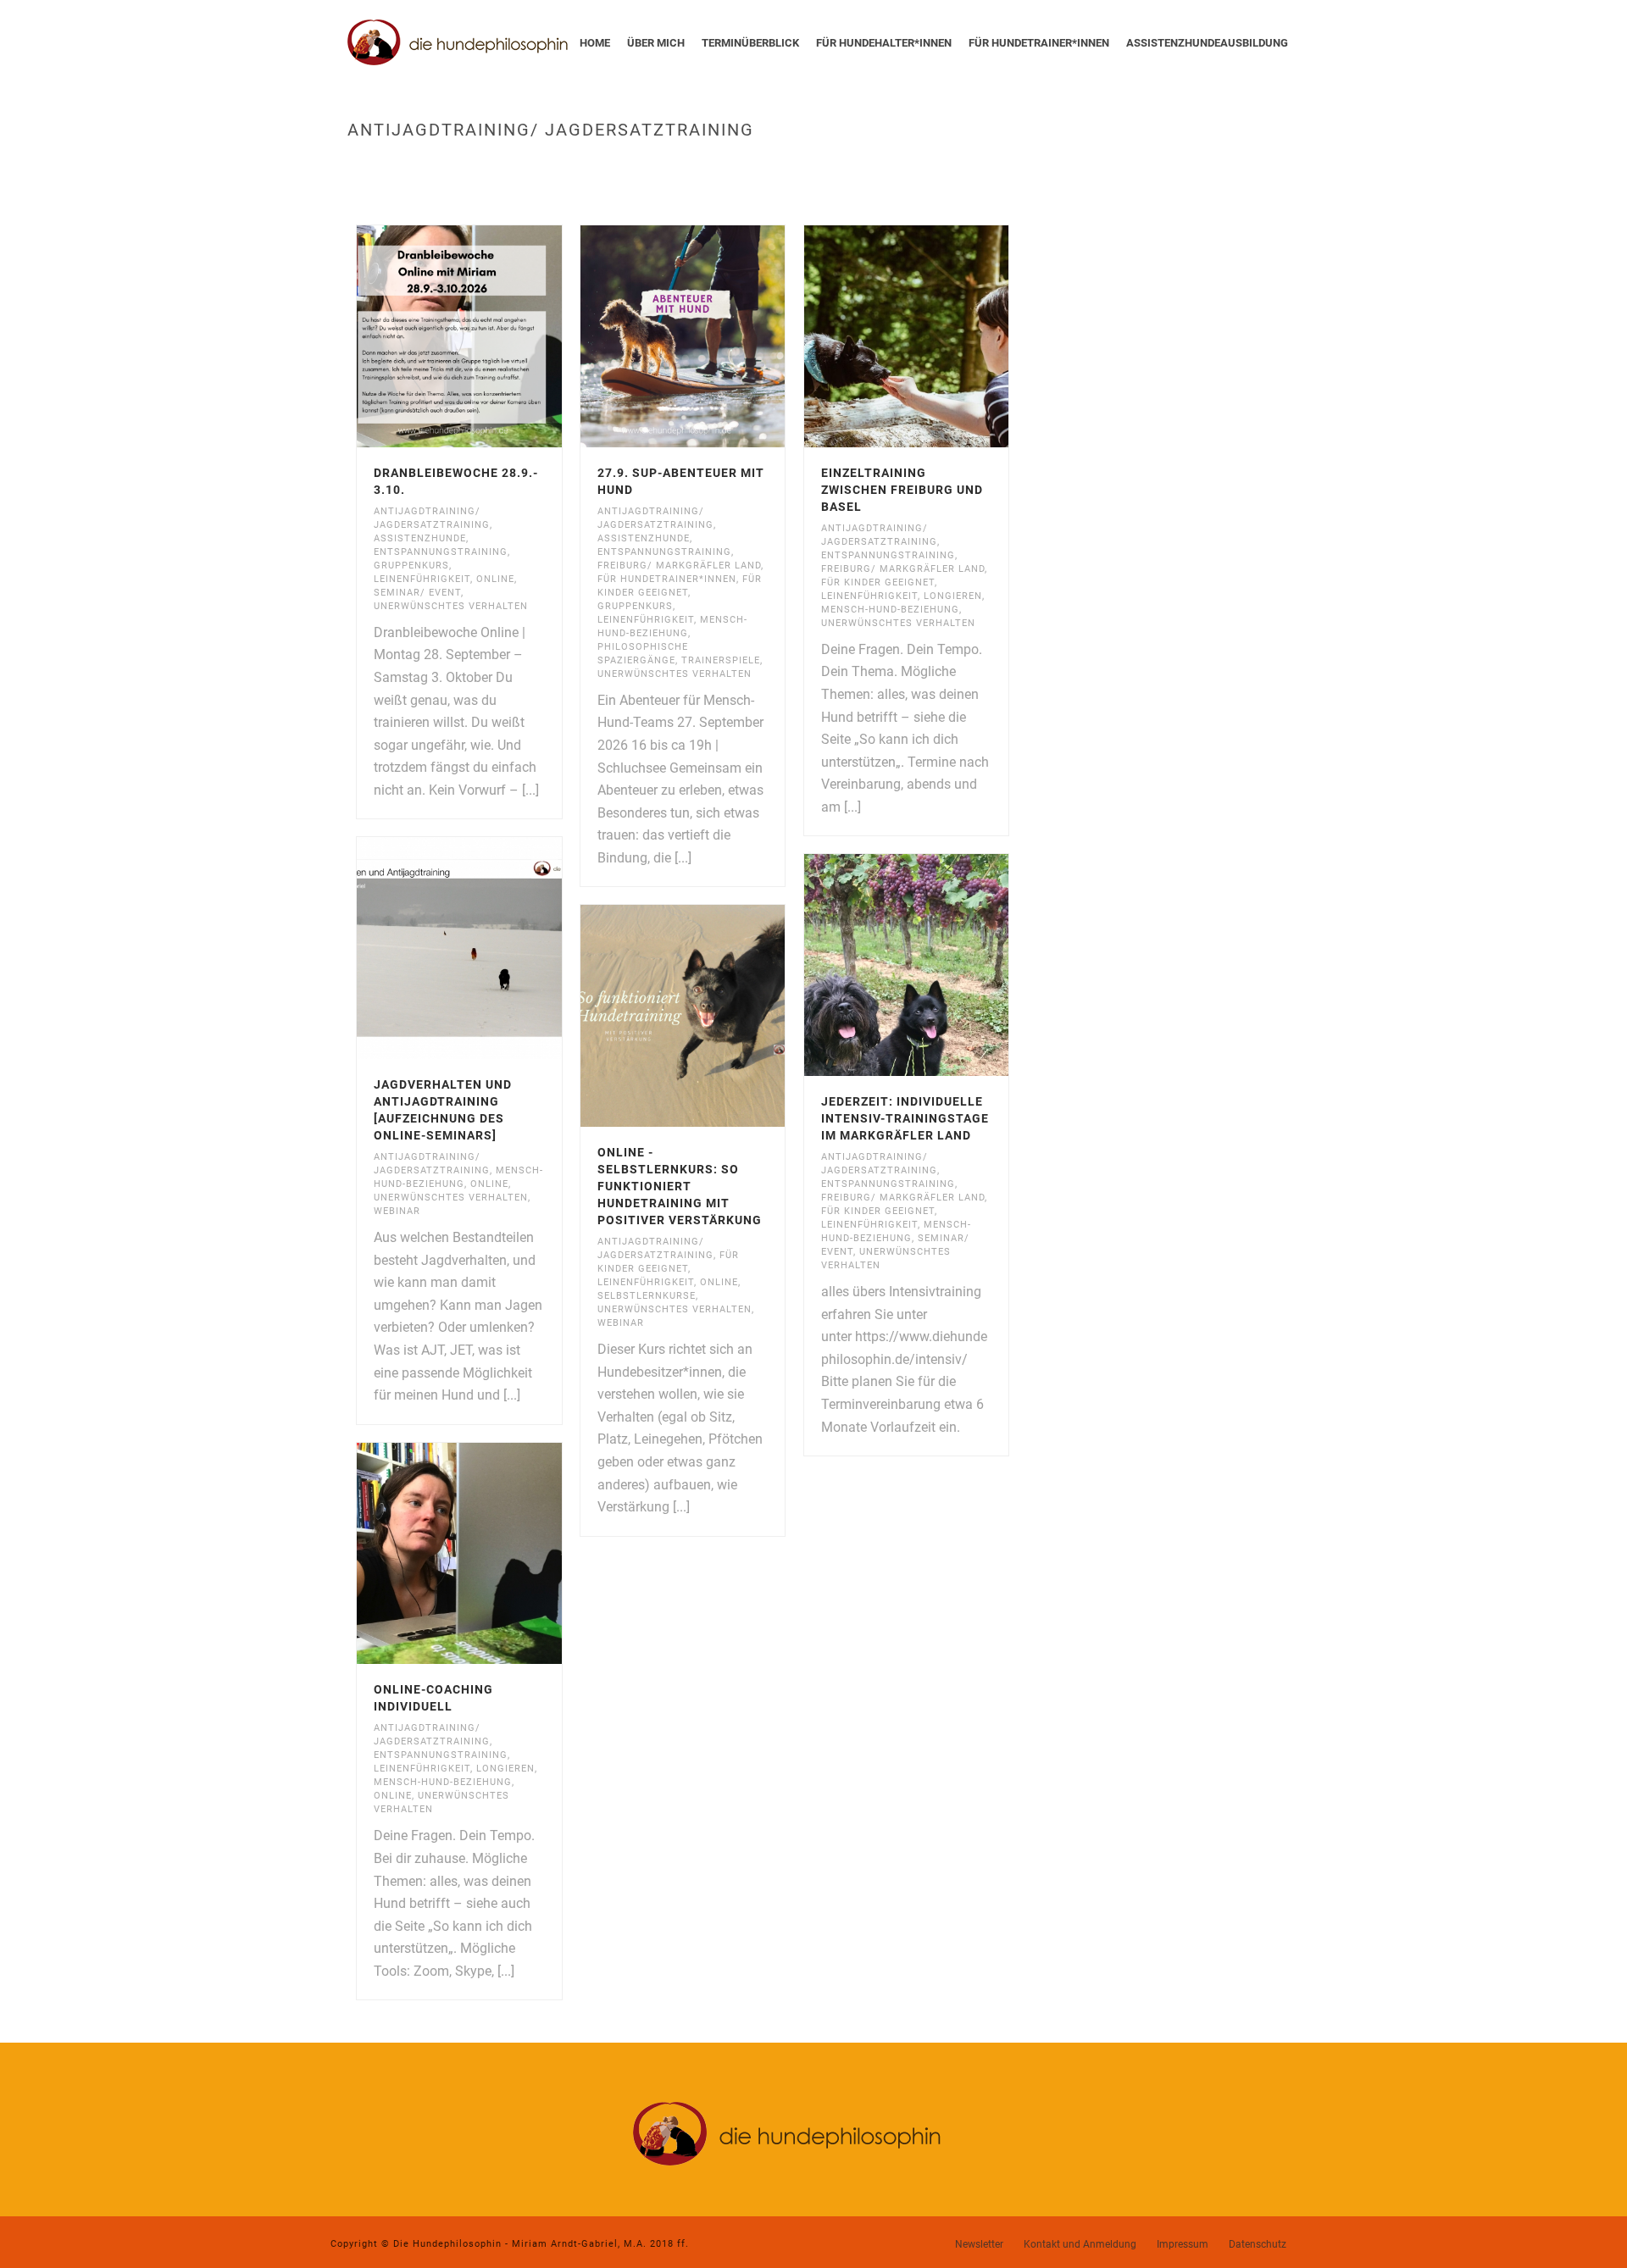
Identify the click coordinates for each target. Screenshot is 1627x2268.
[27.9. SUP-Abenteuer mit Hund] (714, 336)
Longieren (953, 596)
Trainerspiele (721, 660)
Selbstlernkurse (647, 1296)
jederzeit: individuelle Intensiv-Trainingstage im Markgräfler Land (905, 1118)
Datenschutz (1258, 2244)
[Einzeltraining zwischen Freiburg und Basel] (936, 336)
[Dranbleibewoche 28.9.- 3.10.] (490, 336)
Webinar (397, 1211)
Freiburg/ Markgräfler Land (679, 566)
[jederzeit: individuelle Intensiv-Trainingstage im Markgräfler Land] (936, 965)
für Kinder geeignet (878, 582)
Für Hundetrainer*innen (1039, 43)
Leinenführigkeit (422, 579)
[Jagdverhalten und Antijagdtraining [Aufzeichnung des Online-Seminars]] (490, 948)
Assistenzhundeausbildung (1207, 43)
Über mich (656, 43)
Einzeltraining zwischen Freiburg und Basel (902, 490)
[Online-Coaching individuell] (490, 1554)
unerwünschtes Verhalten (451, 606)
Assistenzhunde (420, 538)
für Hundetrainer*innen (667, 579)
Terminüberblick (750, 43)
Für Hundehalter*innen (884, 43)
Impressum (1183, 2244)
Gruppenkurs (411, 566)
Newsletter (979, 2244)
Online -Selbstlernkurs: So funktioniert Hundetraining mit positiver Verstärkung (680, 1186)
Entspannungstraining (441, 552)
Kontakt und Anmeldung (1080, 2244)
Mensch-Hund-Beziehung (890, 610)
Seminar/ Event (417, 593)
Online (495, 579)
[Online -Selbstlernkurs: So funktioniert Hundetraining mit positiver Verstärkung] (714, 1016)
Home (595, 43)
